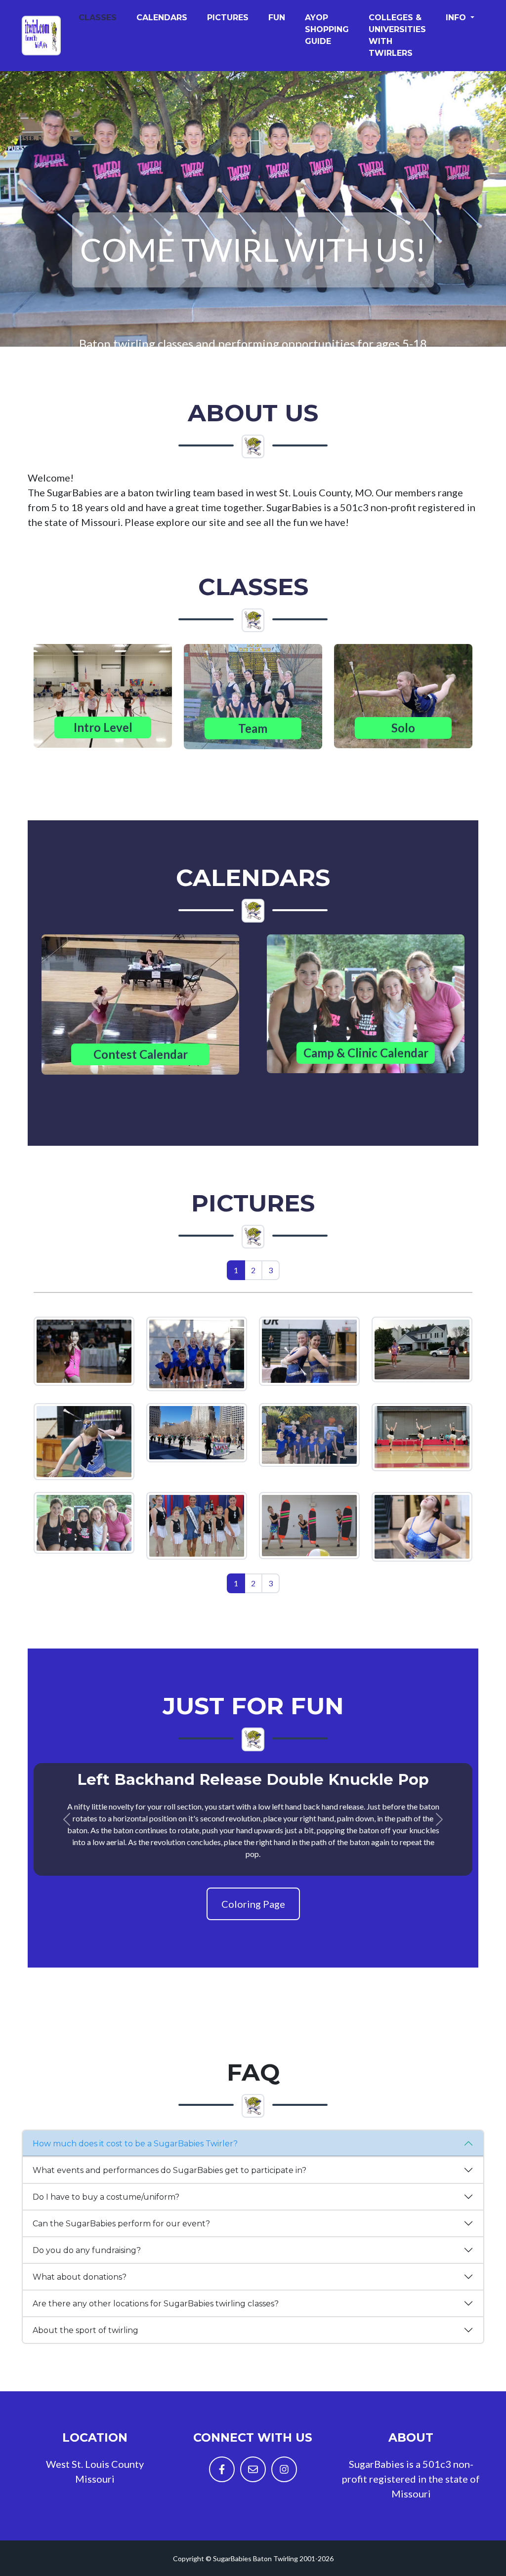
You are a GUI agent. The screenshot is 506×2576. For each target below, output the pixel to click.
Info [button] (457, 18)
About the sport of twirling (85, 2330)
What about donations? (80, 2277)
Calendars (162, 18)
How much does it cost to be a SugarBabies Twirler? (135, 2144)
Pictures (228, 18)
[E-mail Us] (253, 2469)
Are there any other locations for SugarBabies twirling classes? (156, 2304)
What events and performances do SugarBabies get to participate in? (169, 2170)
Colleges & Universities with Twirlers (397, 35)
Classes (98, 18)
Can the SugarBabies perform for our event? (121, 2224)
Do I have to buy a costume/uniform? (106, 2197)
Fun (277, 18)
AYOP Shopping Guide (327, 29)
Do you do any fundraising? (87, 2250)
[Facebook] (222, 2469)
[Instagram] (284, 2469)
